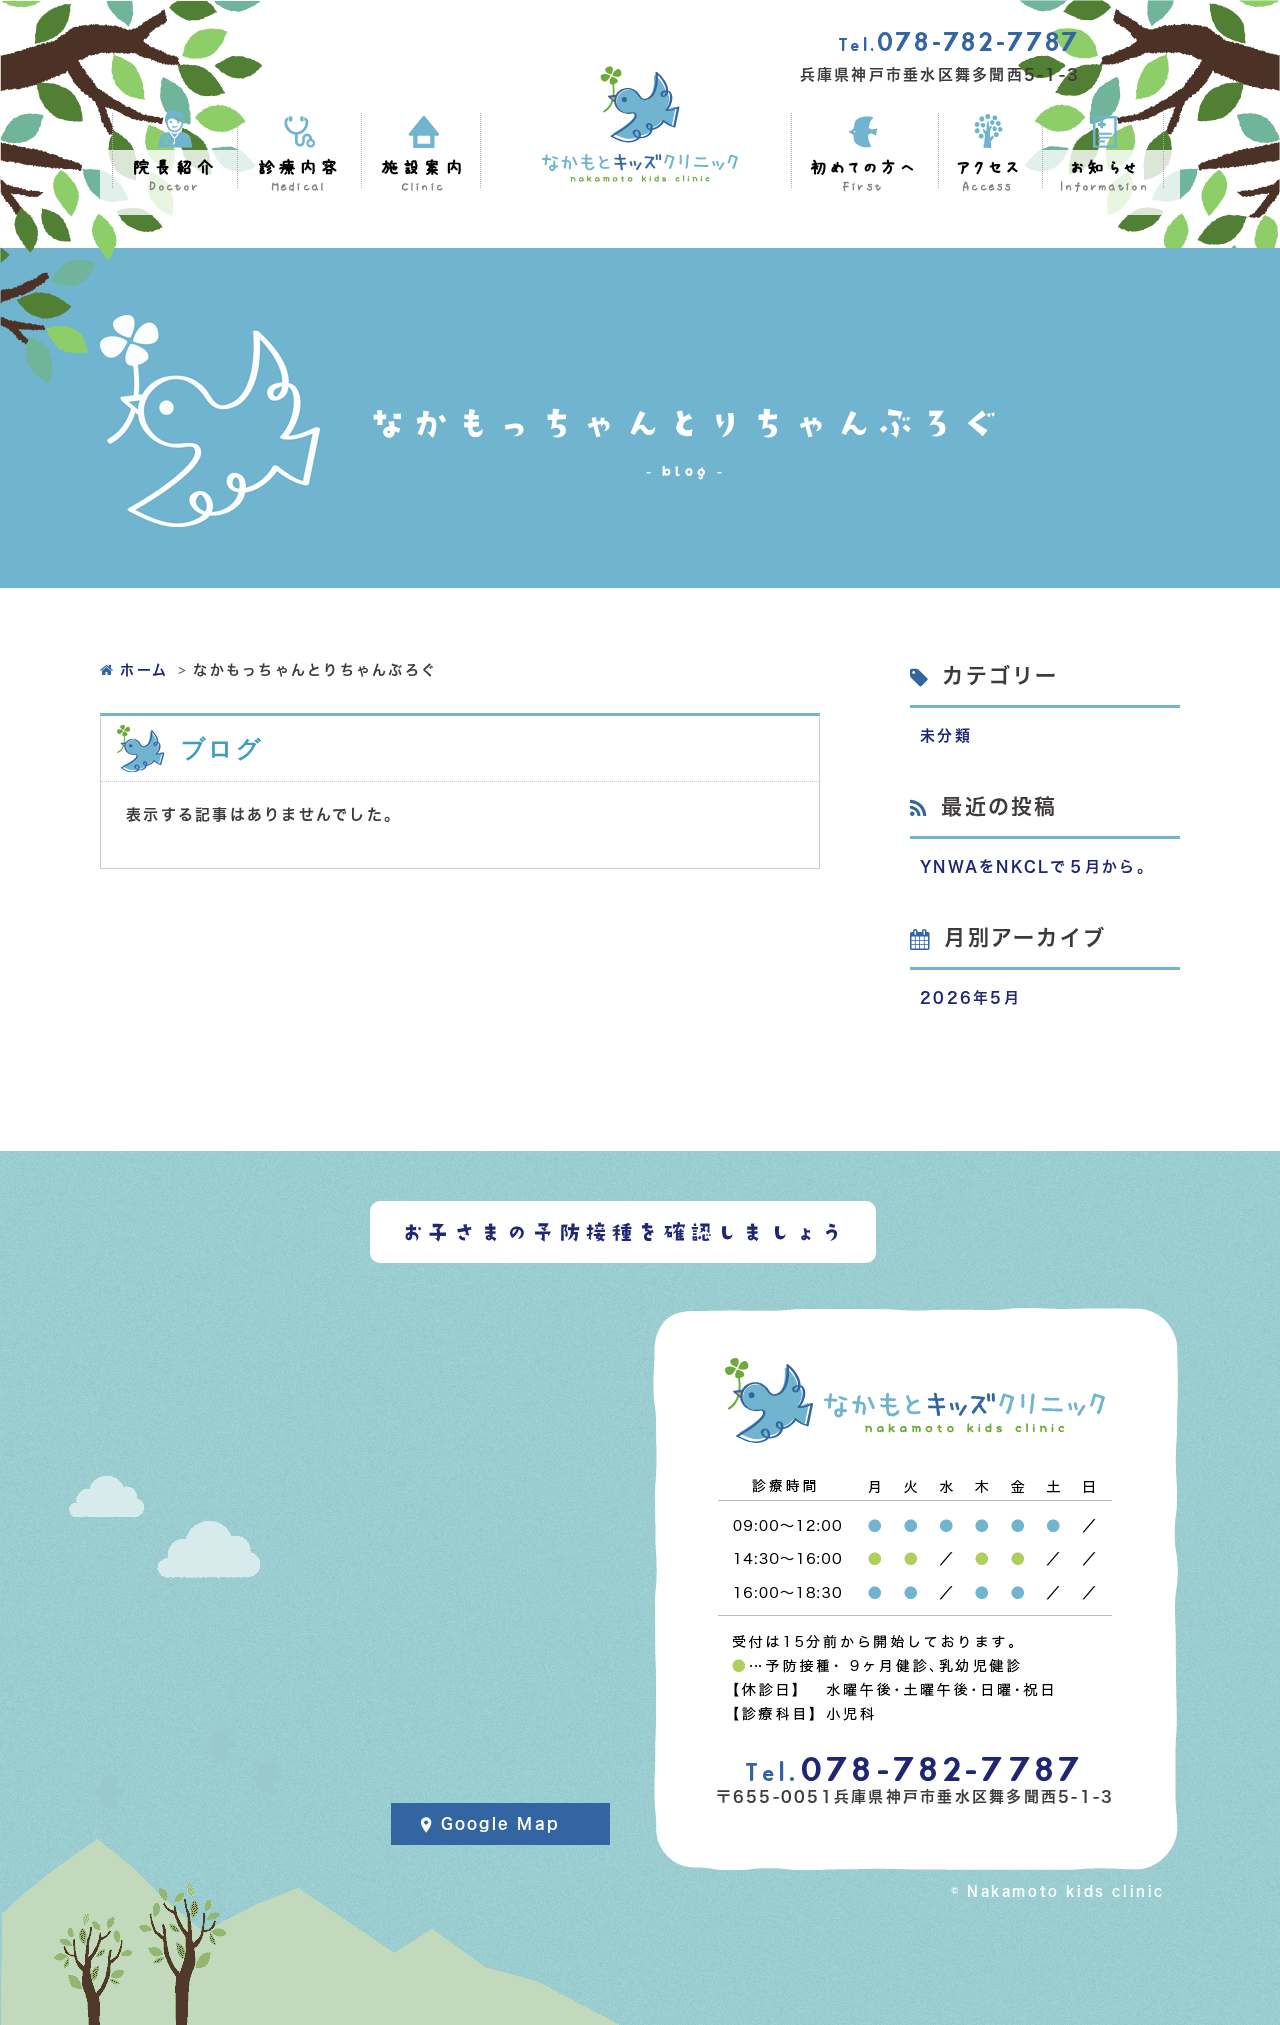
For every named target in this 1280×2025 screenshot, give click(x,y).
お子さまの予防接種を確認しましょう (623, 1232)
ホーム (144, 670)
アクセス (988, 176)
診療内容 (299, 176)
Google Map (501, 1823)
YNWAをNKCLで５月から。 (1037, 866)
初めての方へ (863, 176)
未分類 (946, 735)
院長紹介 (174, 176)
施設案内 (423, 176)
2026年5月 (970, 997)
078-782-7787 (959, 42)
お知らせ (1104, 176)
